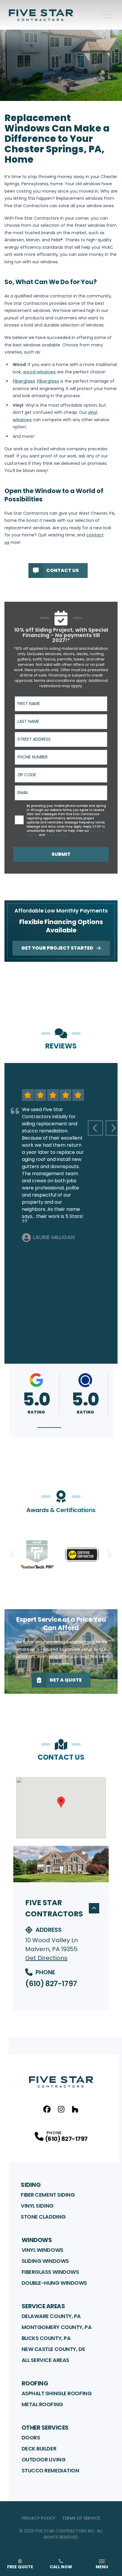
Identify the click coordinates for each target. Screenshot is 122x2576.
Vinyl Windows (42, 2250)
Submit (61, 854)
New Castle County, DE (53, 2349)
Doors (31, 2438)
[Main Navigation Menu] (107, 15)
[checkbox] (19, 820)
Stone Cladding (43, 2217)
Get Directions (46, 1958)
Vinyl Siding (37, 2206)
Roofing (35, 2383)
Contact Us (62, 570)
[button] (49, 1428)
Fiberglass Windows (50, 2272)
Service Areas (43, 2306)
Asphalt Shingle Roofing (57, 2393)
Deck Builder (39, 2449)
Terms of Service (81, 2518)
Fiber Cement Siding (48, 2195)
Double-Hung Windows (54, 2283)
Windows (37, 2240)
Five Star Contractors (54, 1908)
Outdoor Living (44, 2459)
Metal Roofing (42, 2404)
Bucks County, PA (46, 2338)
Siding (31, 2185)
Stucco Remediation (50, 2470)
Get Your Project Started (57, 948)
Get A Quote (66, 1680)
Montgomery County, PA (57, 2327)
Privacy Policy (39, 2518)
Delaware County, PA (51, 2316)
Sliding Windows (45, 2261)
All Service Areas (45, 2360)
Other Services (45, 2428)
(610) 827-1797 (51, 1984)
